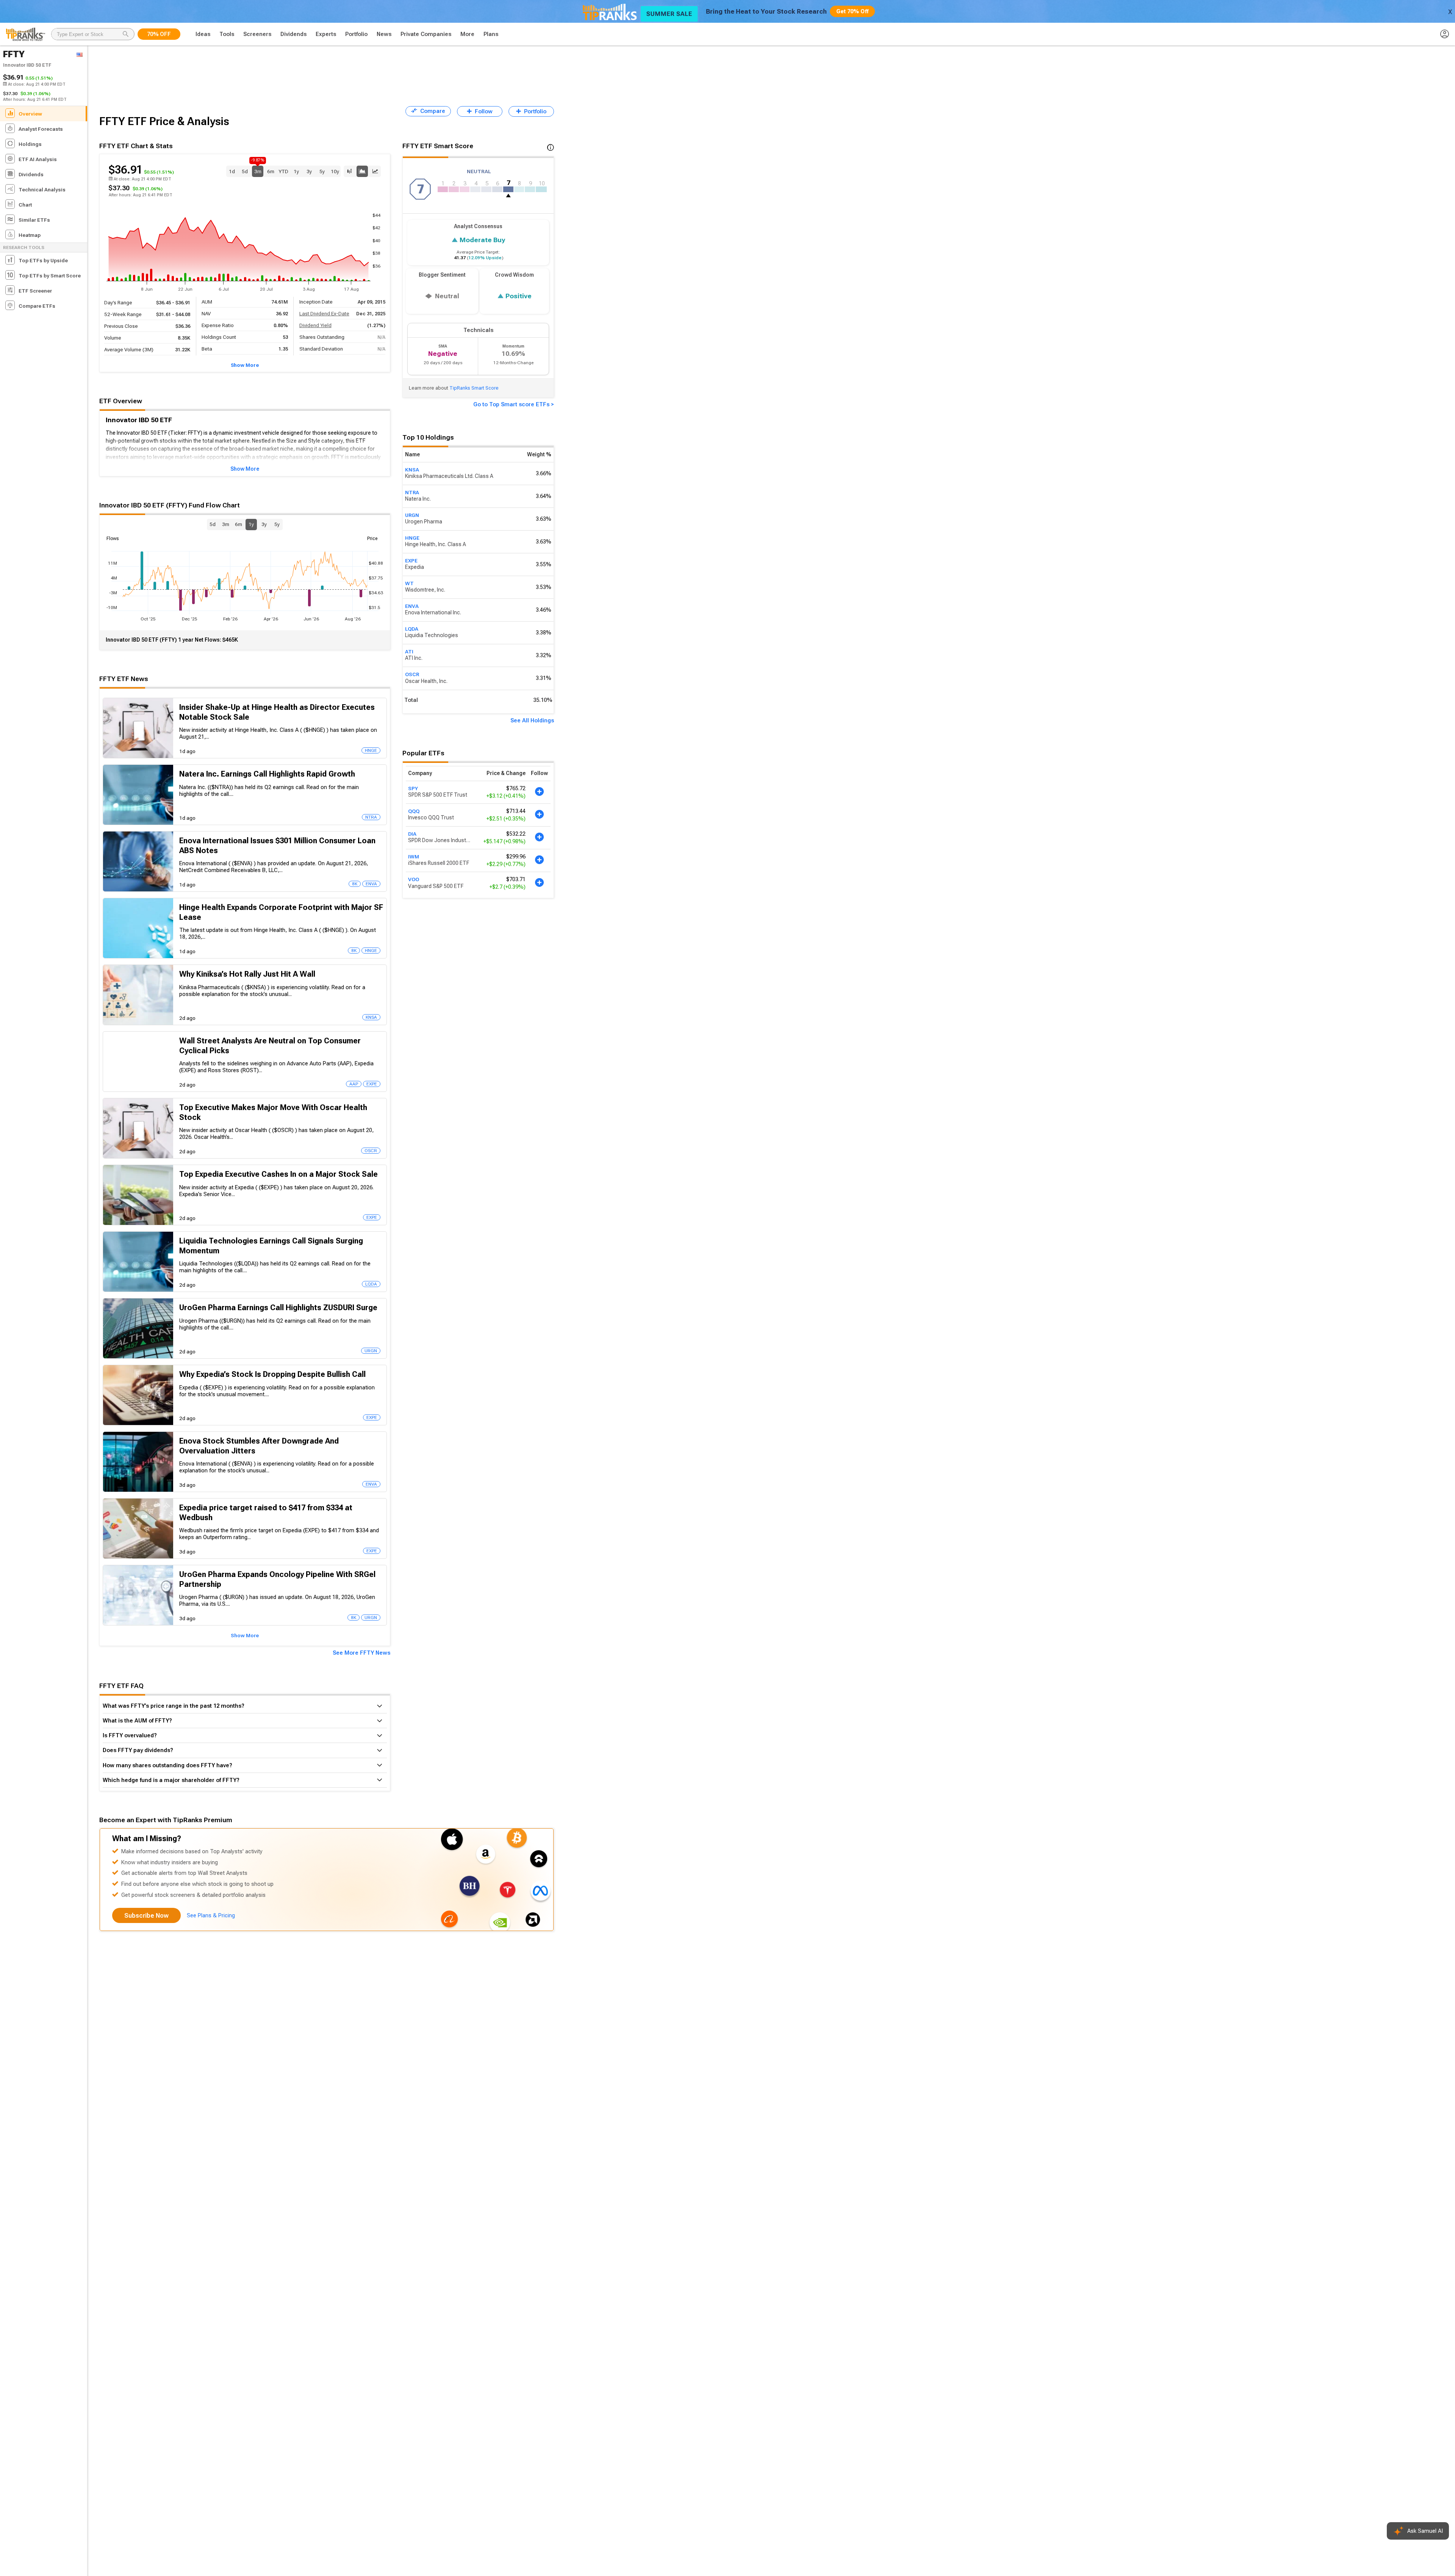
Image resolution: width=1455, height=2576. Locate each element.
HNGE (412, 538)
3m (258, 170)
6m (271, 171)
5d (245, 171)
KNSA (412, 470)
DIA (412, 834)
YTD (283, 171)
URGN (412, 515)
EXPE (411, 561)
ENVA (412, 606)
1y (296, 171)
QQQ (414, 811)
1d (232, 171)
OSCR (412, 674)
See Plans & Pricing (211, 1915)
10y (335, 171)
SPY (413, 788)
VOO (414, 879)
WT (409, 583)
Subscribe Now (146, 1916)
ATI (409, 651)
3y (309, 171)
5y (322, 171)
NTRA (412, 492)
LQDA (412, 629)
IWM (414, 857)
